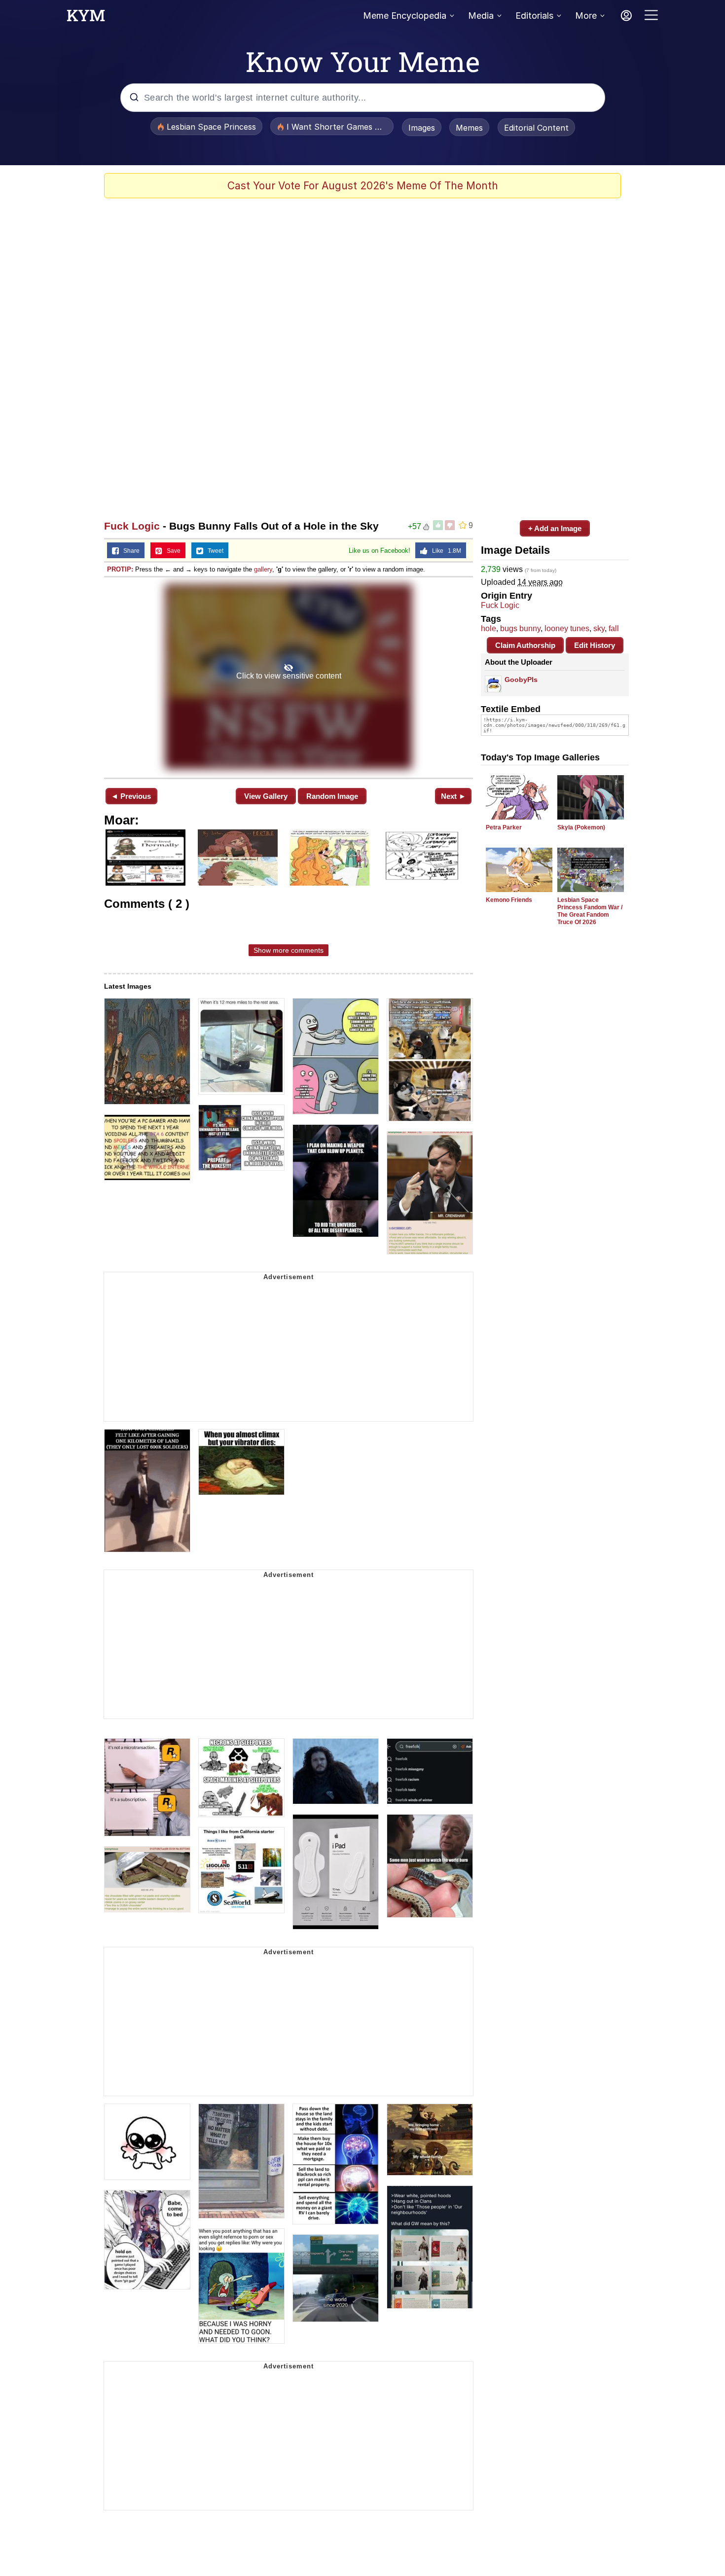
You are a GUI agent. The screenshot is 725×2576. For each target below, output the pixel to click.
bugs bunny (520, 628)
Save (171, 551)
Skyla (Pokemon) (581, 827)
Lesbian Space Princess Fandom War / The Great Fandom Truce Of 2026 (590, 911)
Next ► (453, 796)
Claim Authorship (525, 645)
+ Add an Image (555, 528)
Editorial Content (536, 128)
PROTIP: (120, 569)
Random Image (332, 796)
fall (614, 628)
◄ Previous (131, 796)
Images (422, 128)
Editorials (534, 16)
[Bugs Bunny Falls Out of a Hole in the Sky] (289, 677)
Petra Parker (504, 827)
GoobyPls (521, 680)
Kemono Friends (509, 900)
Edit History (595, 645)
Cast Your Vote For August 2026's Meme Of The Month (363, 186)
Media (481, 16)
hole (489, 628)
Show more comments (289, 950)
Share (129, 551)
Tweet (213, 551)
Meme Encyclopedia (405, 16)
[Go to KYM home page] (86, 18)
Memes (469, 128)
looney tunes (567, 628)
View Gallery (266, 796)
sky (599, 628)
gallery (263, 569)
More (586, 16)
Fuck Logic (132, 526)
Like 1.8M (444, 551)
